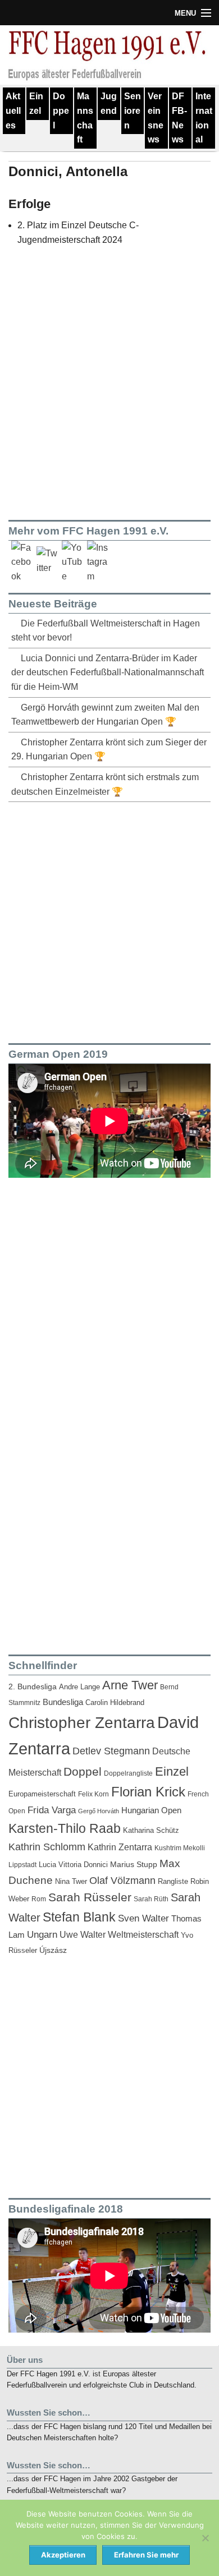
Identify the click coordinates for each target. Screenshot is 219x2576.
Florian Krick (148, 1792)
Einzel (36, 103)
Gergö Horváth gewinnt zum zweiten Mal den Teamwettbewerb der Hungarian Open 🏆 (105, 715)
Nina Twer (71, 1882)
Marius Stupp (134, 1864)
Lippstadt (22, 1865)
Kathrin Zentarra (120, 1847)
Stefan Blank (79, 1917)
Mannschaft (85, 118)
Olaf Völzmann (122, 1881)
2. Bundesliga (33, 1687)
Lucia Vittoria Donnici (73, 1865)
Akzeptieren (63, 2555)
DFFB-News (179, 118)
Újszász (53, 1950)
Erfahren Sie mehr (146, 2555)
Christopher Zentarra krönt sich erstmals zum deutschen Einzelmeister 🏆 (105, 784)
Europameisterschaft (42, 1794)
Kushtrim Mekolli (180, 1848)
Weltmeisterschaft (143, 1934)
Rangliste (173, 1881)
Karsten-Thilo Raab (65, 1828)
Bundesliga (63, 1702)
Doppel (61, 110)
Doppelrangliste (128, 1773)
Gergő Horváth (99, 1811)
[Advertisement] (109, 920)
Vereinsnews (156, 118)
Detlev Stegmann (111, 1751)
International (204, 118)
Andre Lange (79, 1687)
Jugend (109, 103)
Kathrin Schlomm (47, 1847)
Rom (39, 1899)
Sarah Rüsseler (90, 1897)
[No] (205, 2538)
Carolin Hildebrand (115, 1702)
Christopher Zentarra (82, 1723)
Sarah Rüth (151, 1899)
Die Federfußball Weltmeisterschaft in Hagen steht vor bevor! (106, 631)
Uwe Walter (83, 1934)
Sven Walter (143, 1918)
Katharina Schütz (151, 1831)
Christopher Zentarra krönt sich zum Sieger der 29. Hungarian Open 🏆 (109, 750)
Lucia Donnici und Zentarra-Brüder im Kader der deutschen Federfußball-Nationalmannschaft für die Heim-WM (108, 672)
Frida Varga (52, 1810)
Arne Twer (130, 1685)
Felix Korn (93, 1794)
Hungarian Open (151, 1810)
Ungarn (42, 1935)
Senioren (133, 110)
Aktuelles (13, 110)
